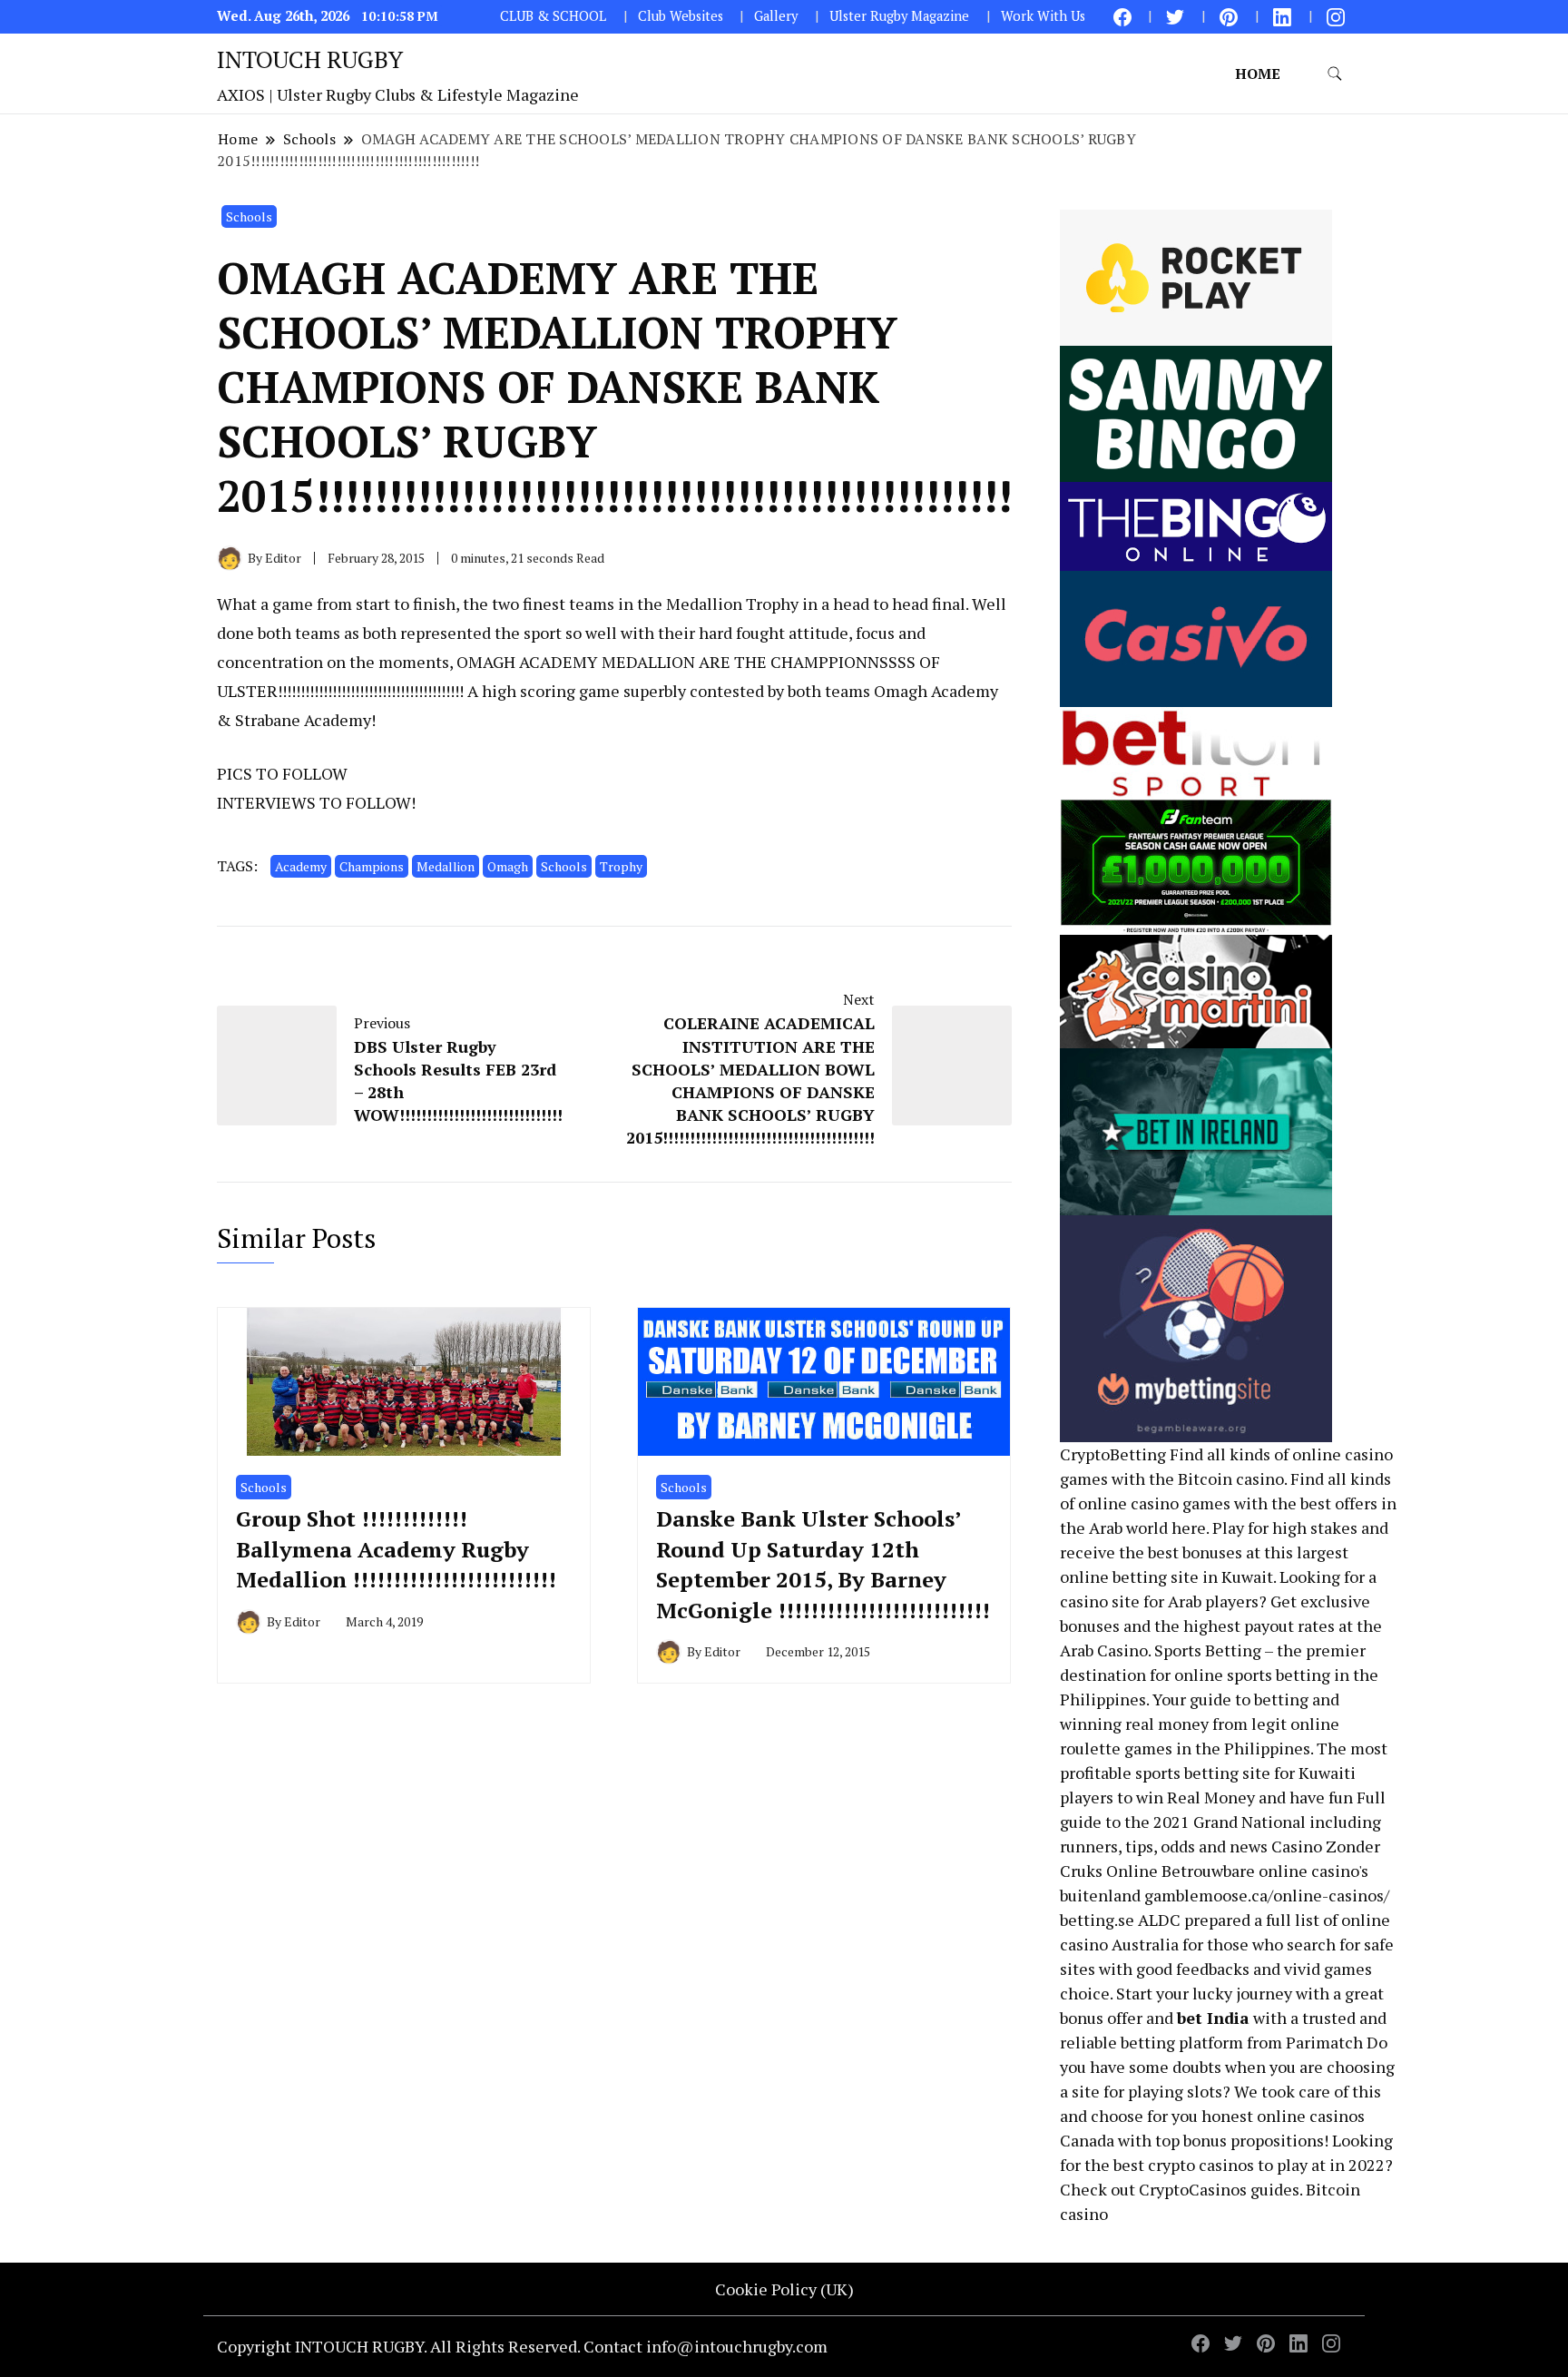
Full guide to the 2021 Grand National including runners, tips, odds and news (1223, 1822)
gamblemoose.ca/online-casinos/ (1267, 1895)
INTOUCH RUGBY (310, 59)
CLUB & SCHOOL (553, 16)
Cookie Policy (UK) (784, 2289)
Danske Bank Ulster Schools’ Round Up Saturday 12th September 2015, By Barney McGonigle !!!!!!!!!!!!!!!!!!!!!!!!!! (823, 1564)
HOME (1258, 74)
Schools (249, 216)
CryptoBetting (1113, 1454)
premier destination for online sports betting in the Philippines (1219, 1675)
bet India (1213, 2018)
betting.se (1097, 1920)
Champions (372, 866)
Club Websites (681, 16)
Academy (301, 866)
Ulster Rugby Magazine (899, 16)
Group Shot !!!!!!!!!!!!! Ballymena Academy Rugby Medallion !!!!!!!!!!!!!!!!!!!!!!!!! (396, 1549)
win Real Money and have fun (1245, 1797)
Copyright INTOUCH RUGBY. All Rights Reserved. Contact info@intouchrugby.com (522, 2346)
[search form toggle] (1335, 74)
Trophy (621, 866)
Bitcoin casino (1231, 1478)
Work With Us (1043, 16)
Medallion (446, 866)
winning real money (1134, 1724)
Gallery (776, 16)
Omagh (508, 866)
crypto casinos (1201, 2165)
